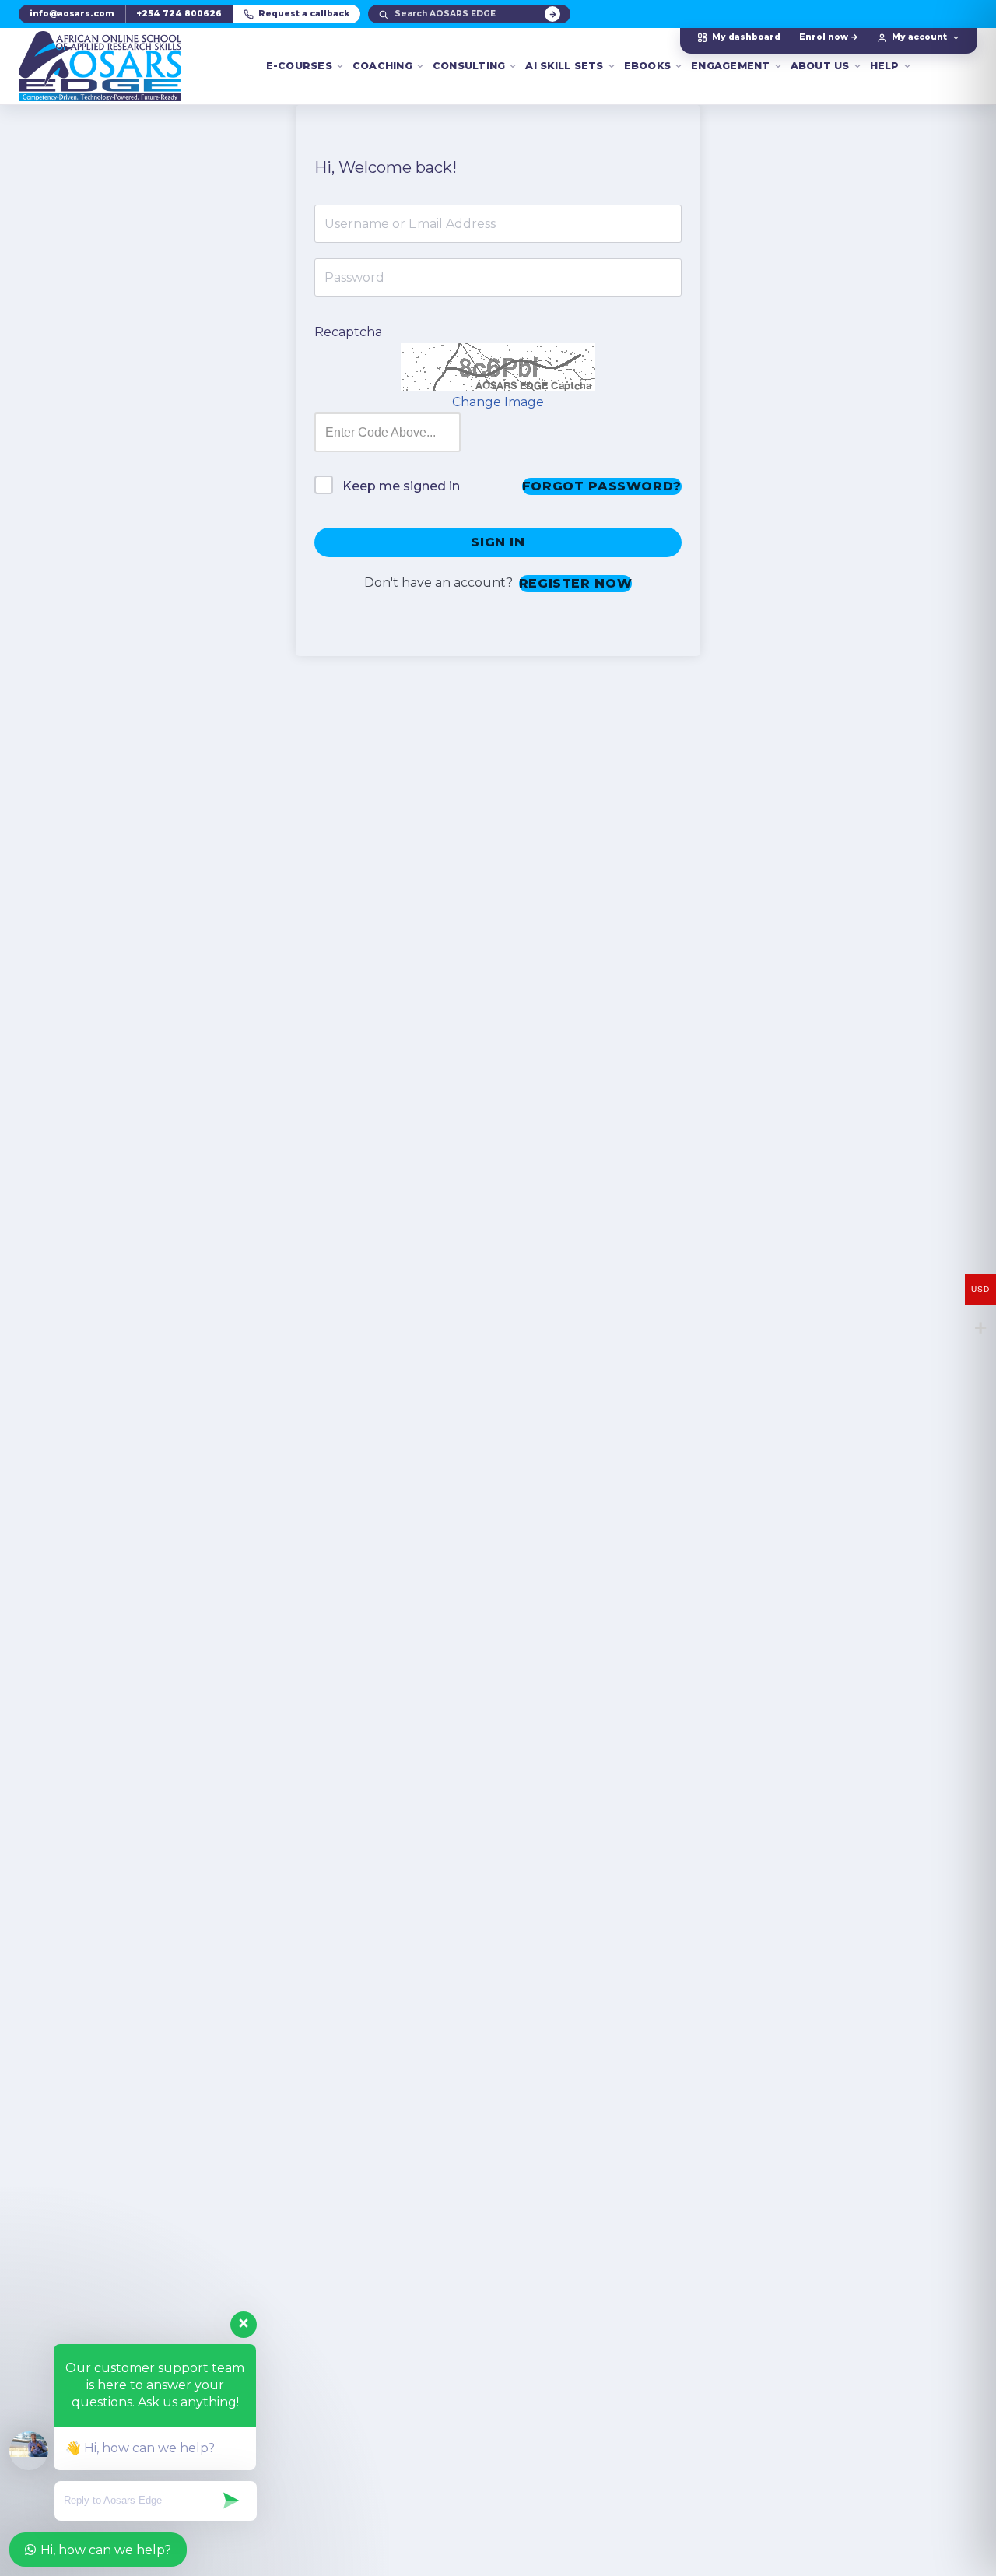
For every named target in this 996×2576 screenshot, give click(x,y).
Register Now (576, 583)
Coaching (382, 66)
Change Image (498, 402)
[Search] (552, 14)
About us (820, 66)
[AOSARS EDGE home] (100, 66)
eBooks (648, 66)
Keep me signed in (401, 486)
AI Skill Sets (564, 66)
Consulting (469, 66)
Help (885, 66)
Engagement (731, 66)
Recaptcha (348, 332)
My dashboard (746, 37)
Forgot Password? (602, 486)
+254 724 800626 (179, 14)
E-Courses (299, 66)
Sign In (498, 542)
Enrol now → (829, 37)
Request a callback (304, 14)
